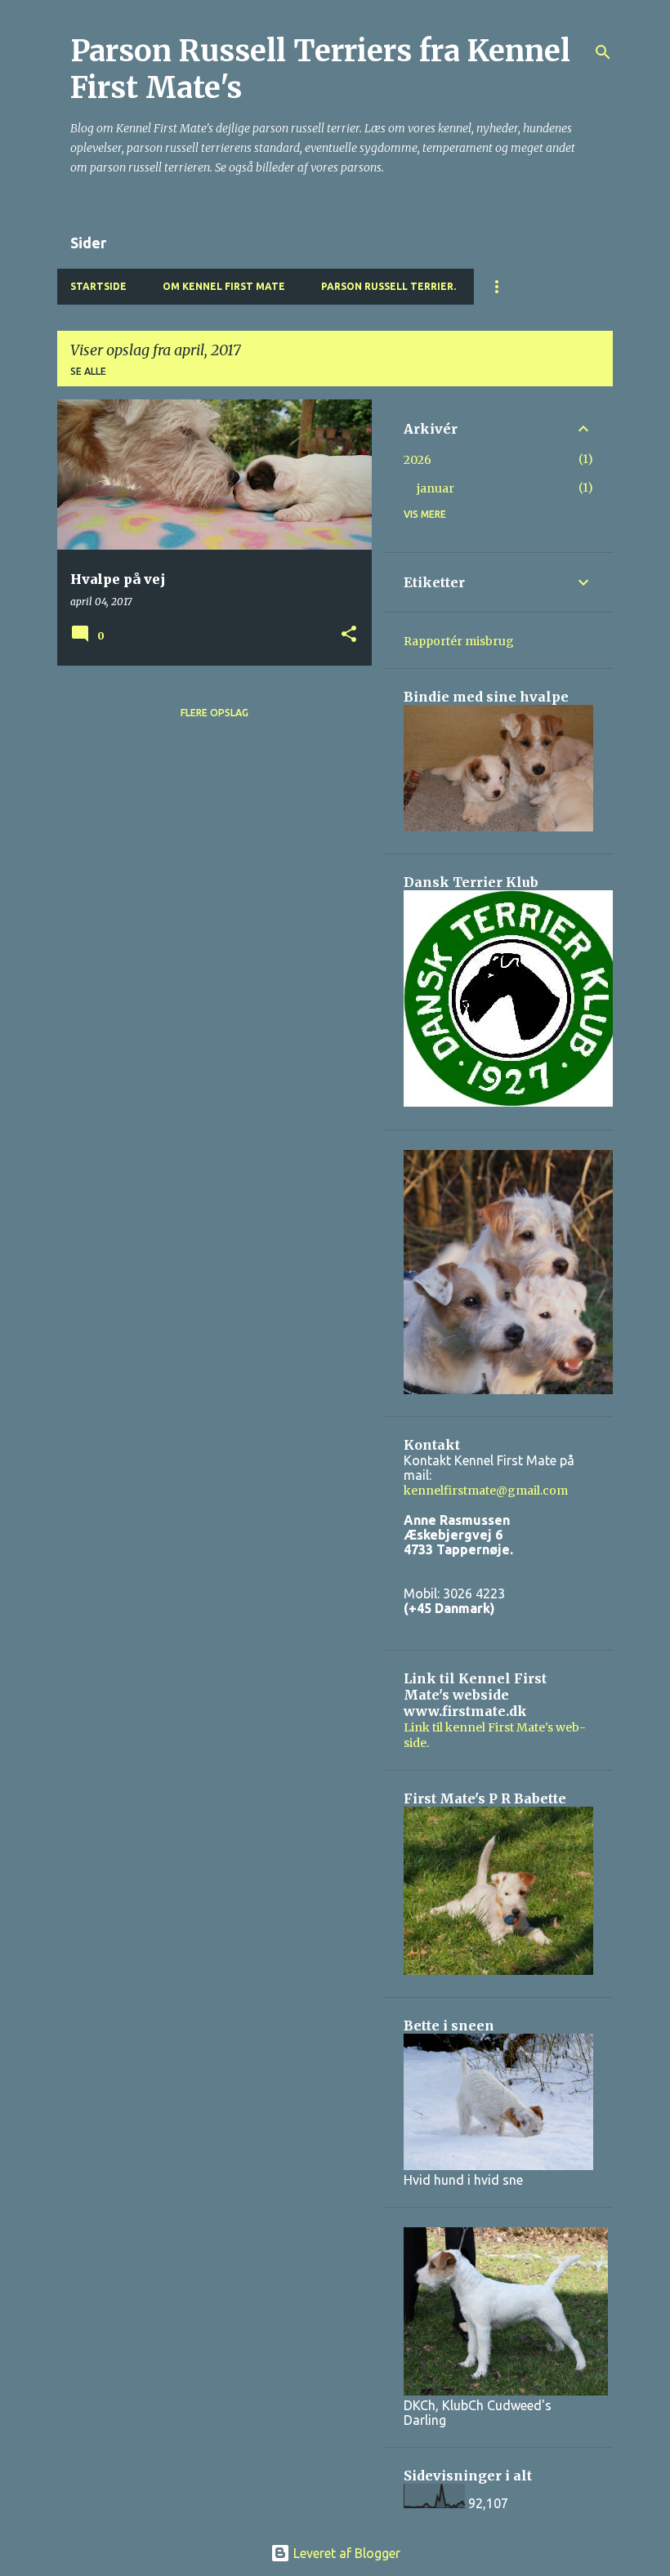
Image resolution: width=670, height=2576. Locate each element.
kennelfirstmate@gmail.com (486, 1491)
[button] (349, 635)
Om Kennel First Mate (224, 286)
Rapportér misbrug (459, 641)
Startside (98, 286)
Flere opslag (214, 713)
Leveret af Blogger (345, 2553)
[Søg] (603, 52)
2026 (418, 460)
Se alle (88, 371)
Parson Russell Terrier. (389, 286)
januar (435, 488)
